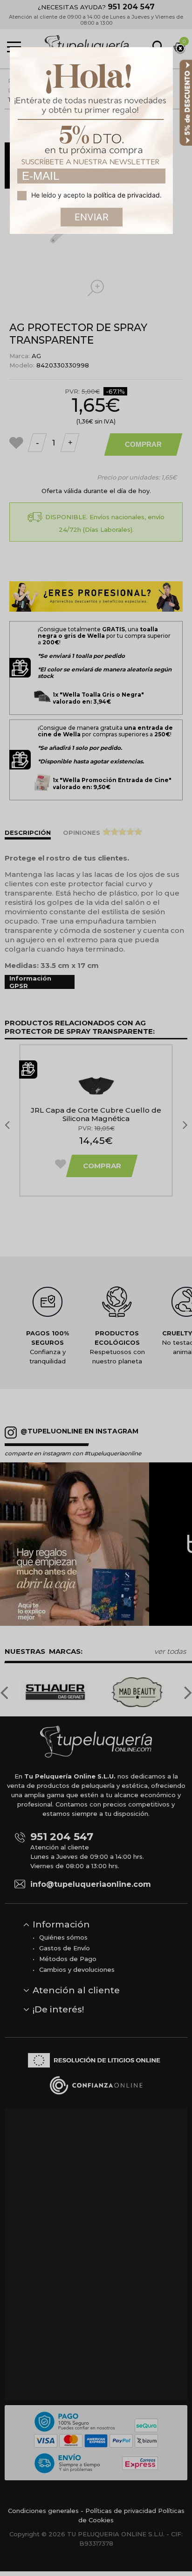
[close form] (180, 49)
